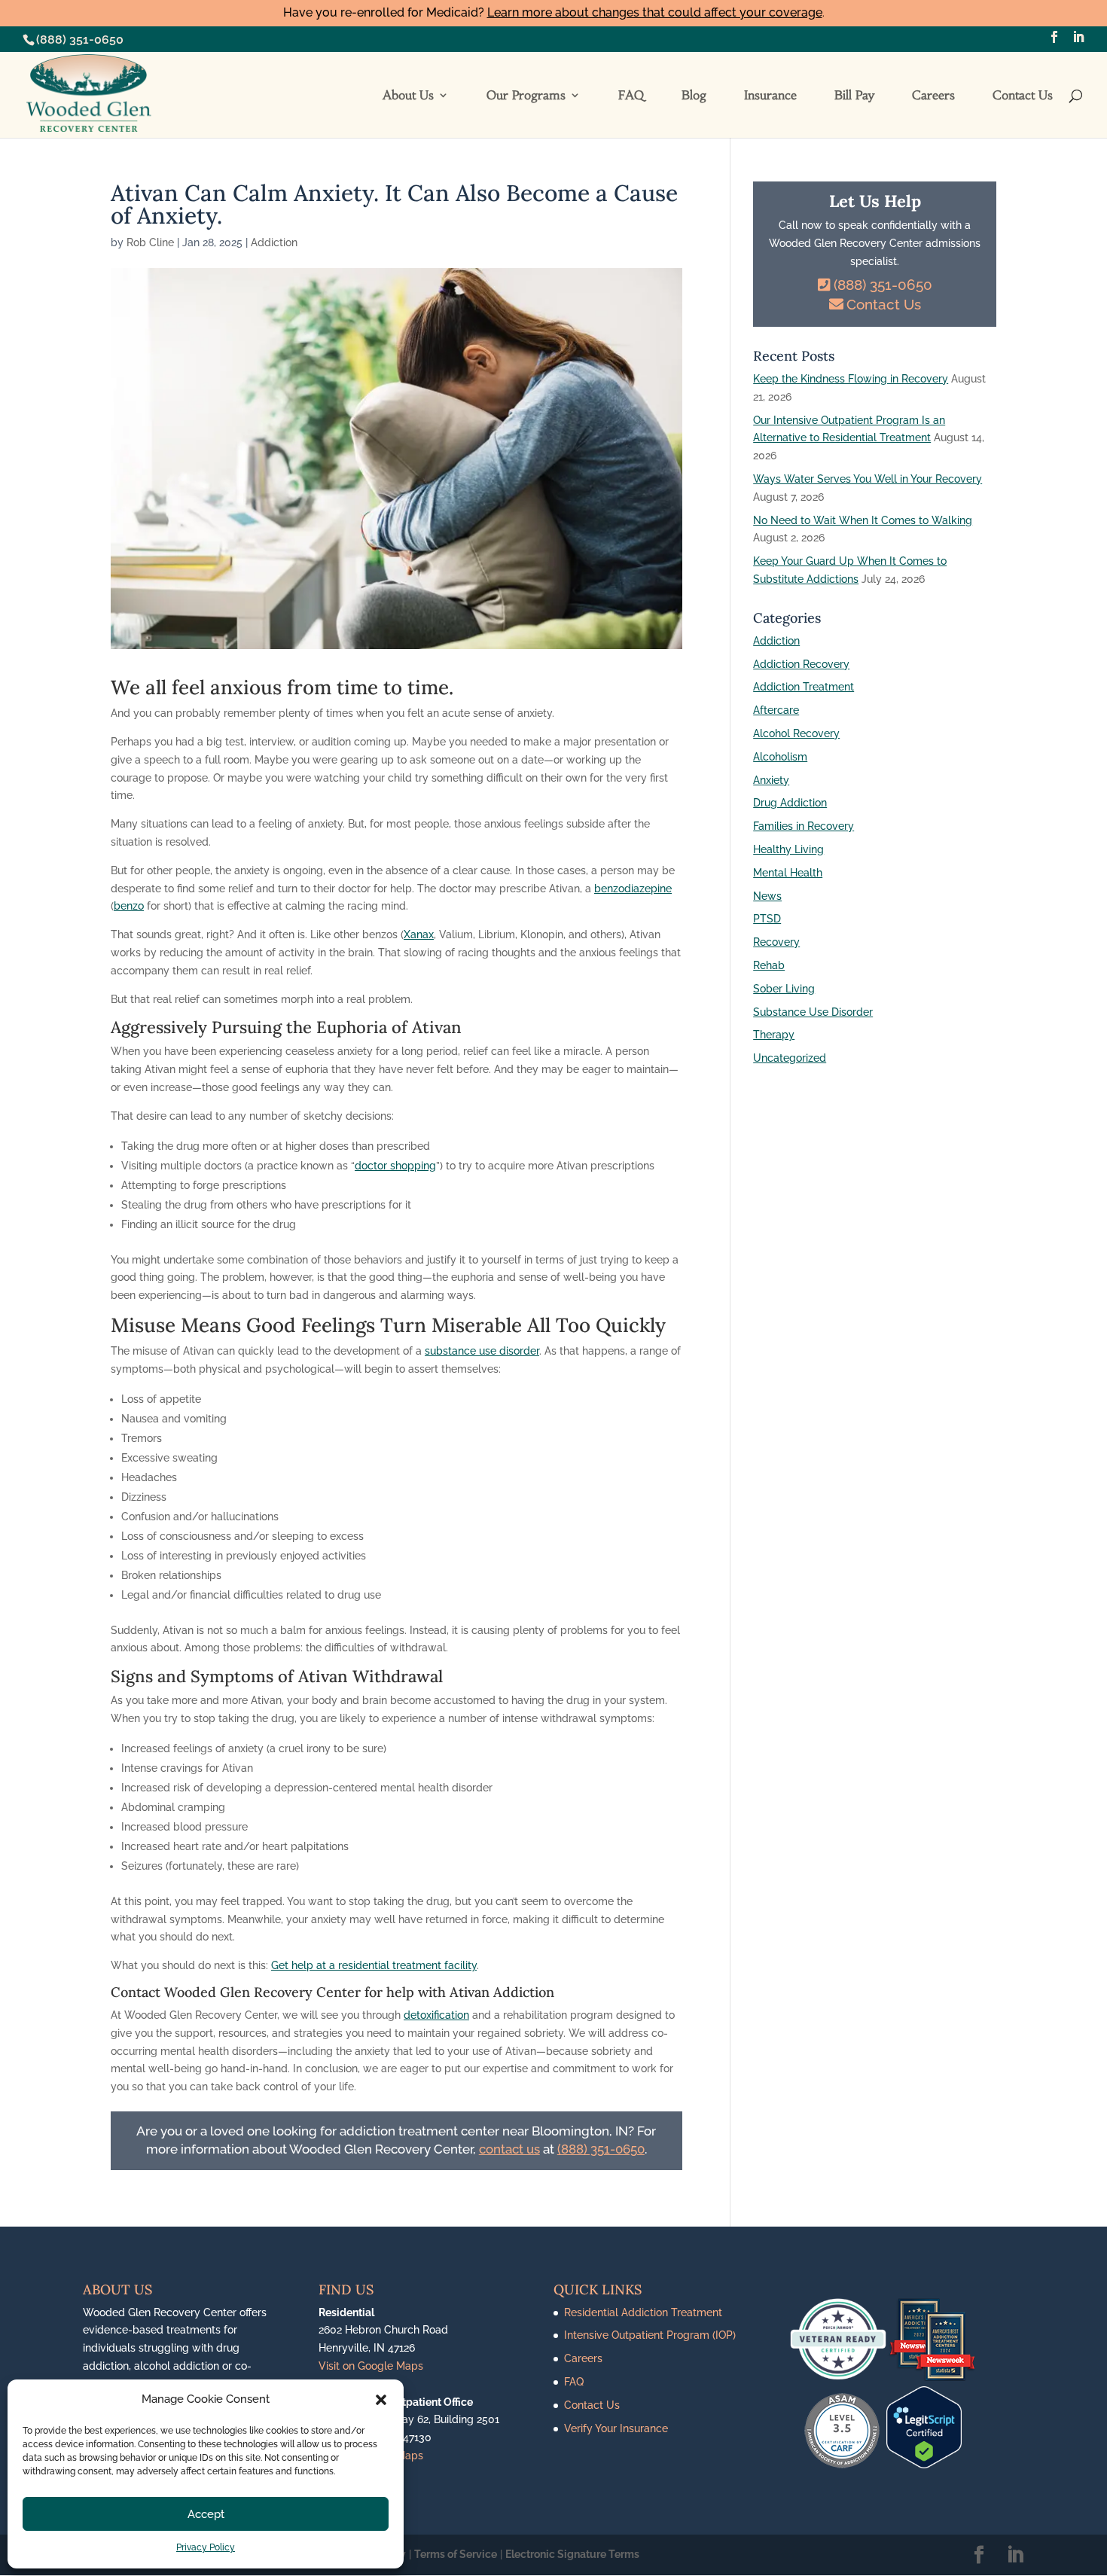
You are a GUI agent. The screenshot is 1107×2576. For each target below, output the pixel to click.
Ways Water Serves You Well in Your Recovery (868, 479)
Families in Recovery (804, 826)
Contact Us (1023, 96)
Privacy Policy (206, 2547)
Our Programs (526, 96)
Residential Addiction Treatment (643, 2312)
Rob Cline (150, 242)
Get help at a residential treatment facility (374, 1965)
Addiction (274, 242)
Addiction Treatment (804, 687)
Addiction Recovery (801, 664)
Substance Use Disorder (813, 1012)
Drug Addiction (790, 803)
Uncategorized (790, 1058)
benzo (129, 906)
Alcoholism (780, 757)
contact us (509, 2149)
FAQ (631, 96)
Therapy (774, 1035)
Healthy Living (788, 849)
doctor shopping (395, 1166)
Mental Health (788, 873)
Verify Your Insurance (616, 2428)
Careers (933, 96)
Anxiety (771, 780)
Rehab (769, 965)
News (767, 896)
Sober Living (784, 989)
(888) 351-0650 (80, 40)
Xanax (419, 934)
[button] (381, 2400)
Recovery (776, 942)
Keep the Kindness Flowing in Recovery (851, 379)
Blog (694, 96)
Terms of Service (456, 2554)
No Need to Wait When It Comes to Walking (863, 520)
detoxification (436, 2015)
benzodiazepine (633, 889)
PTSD (767, 919)
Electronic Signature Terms (572, 2554)
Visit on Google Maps (371, 2366)
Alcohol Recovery (796, 733)
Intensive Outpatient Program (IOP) (650, 2335)
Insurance (770, 96)
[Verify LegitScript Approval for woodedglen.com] (924, 2465)
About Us (408, 96)
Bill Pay (854, 96)
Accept (206, 2514)
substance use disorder (482, 1351)
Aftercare (776, 710)
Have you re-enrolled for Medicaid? (553, 12)
